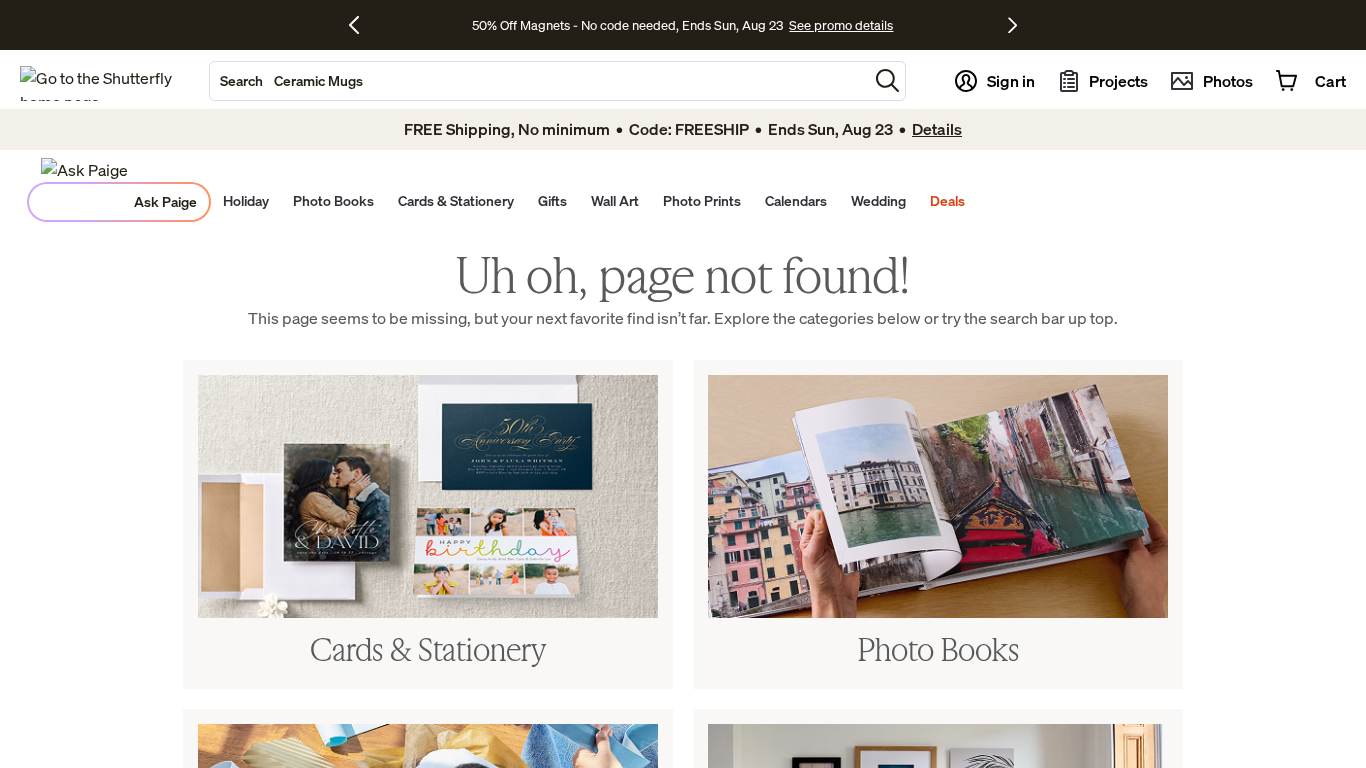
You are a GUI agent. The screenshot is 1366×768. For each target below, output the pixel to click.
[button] (887, 80)
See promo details (841, 25)
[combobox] (539, 81)
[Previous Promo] (361, 25)
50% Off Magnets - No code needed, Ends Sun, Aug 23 (627, 25)
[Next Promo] (1012, 25)
